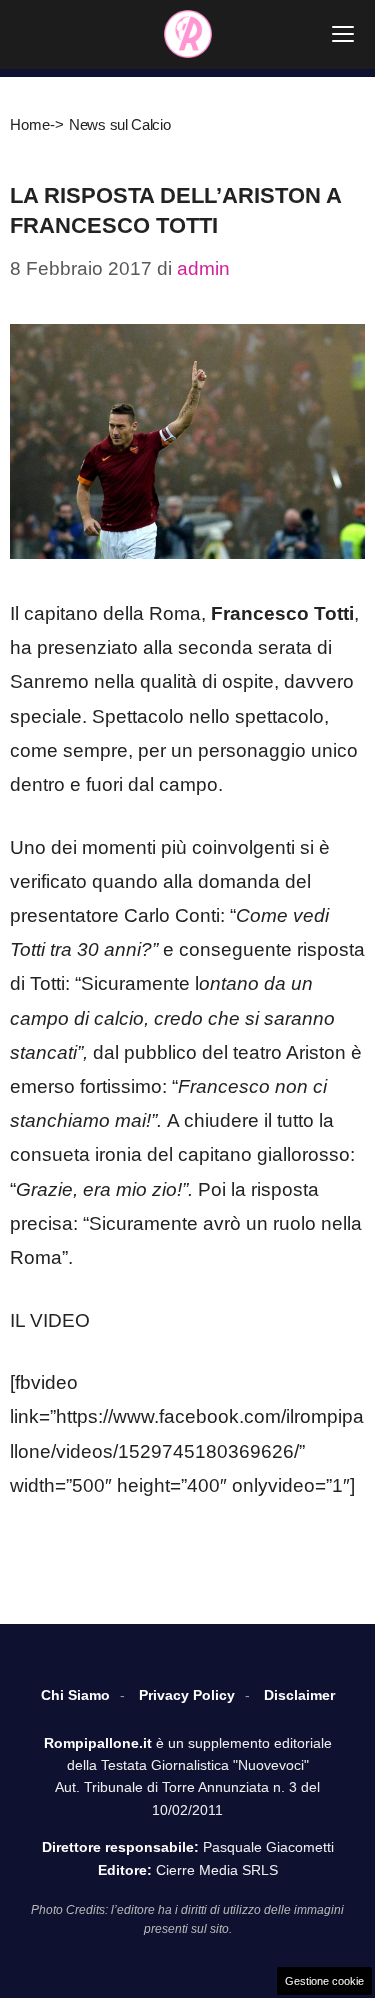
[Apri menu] (343, 34)
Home (30, 124)
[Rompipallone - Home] (188, 34)
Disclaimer (299, 1695)
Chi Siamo (75, 1695)
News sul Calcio (120, 124)
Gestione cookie (324, 1981)
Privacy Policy (187, 1695)
